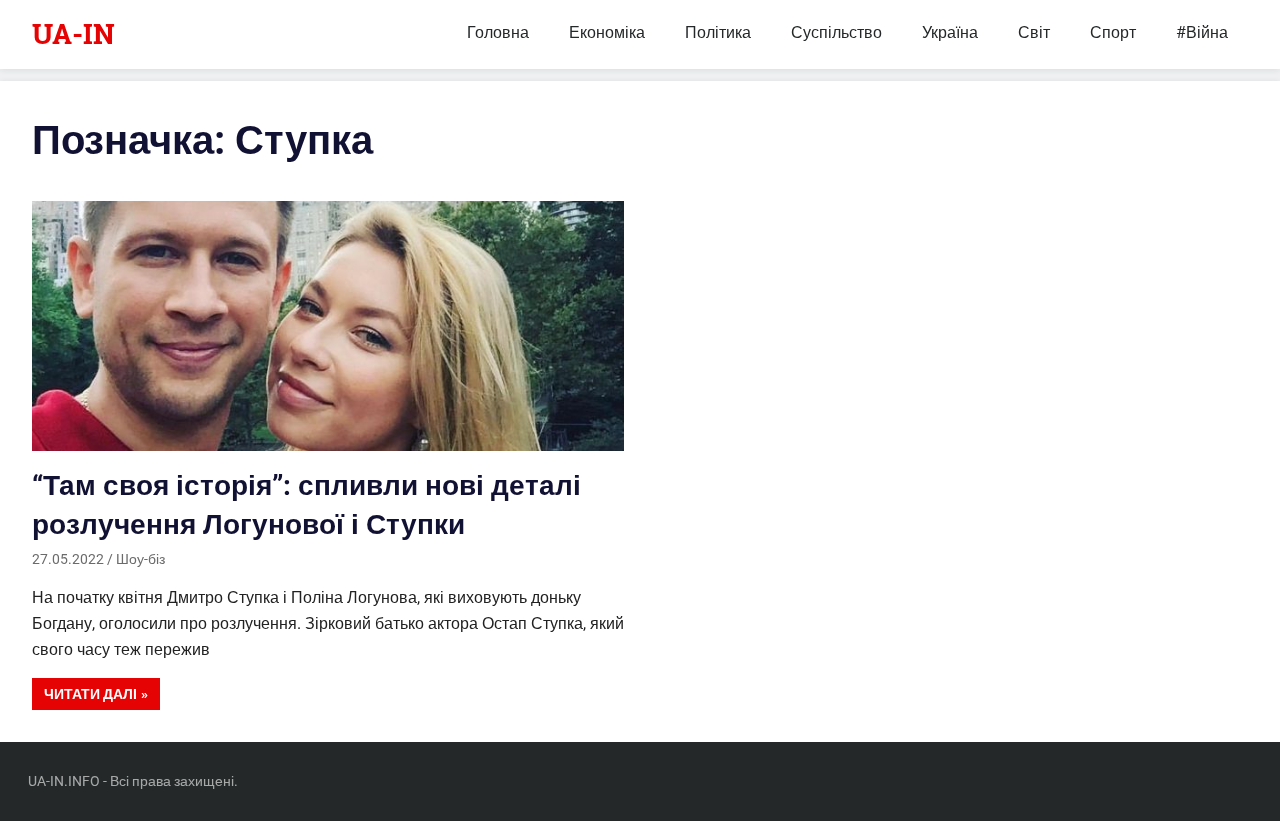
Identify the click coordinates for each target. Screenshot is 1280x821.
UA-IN (73, 33)
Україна (950, 32)
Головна (498, 32)
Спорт (1113, 32)
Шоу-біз (140, 559)
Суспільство (836, 32)
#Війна (1202, 32)
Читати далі (90, 694)
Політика (718, 32)
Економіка (607, 32)
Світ (1034, 32)
